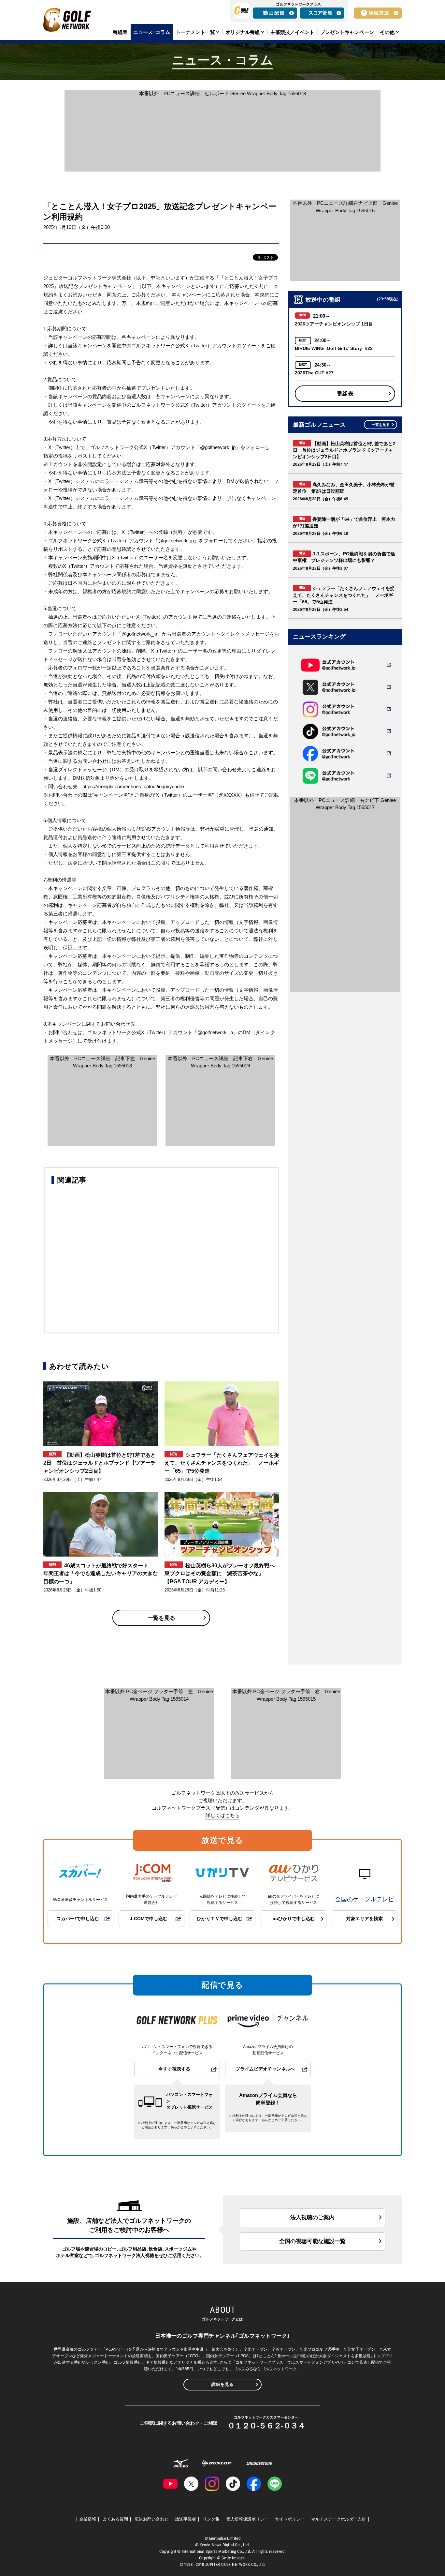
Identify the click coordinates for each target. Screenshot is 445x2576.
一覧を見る (161, 1618)
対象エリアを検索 (365, 1919)
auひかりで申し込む (294, 1919)
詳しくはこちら (223, 1815)
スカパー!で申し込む (78, 1919)
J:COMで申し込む (149, 1919)
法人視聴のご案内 (312, 2217)
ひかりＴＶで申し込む (220, 1919)
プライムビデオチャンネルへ (265, 2069)
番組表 (345, 394)
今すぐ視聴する (174, 2069)
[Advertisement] (161, 1258)
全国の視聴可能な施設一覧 (312, 2241)
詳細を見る (223, 2384)
